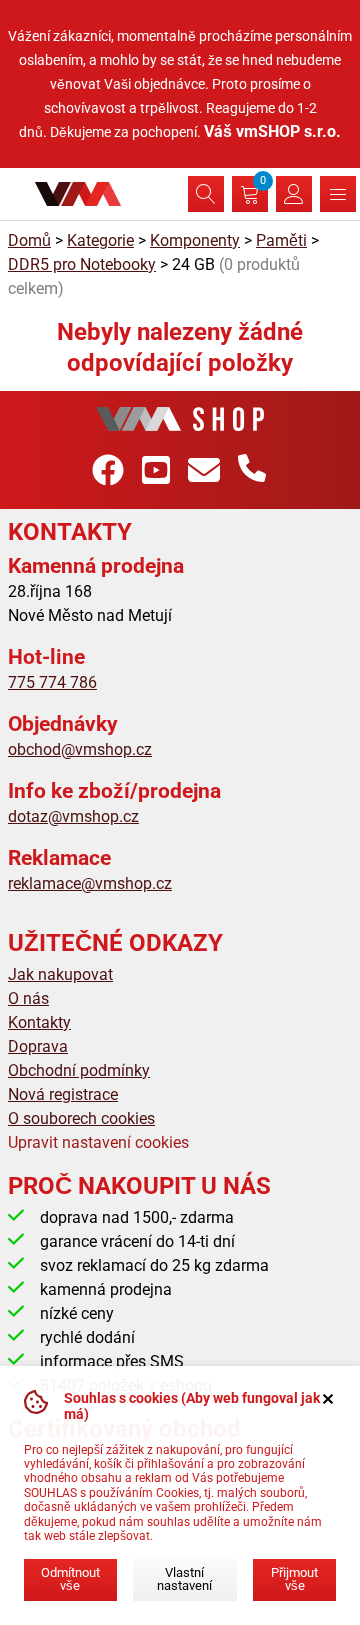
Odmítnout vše (70, 1579)
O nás (28, 998)
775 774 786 (52, 682)
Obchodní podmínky (79, 1070)
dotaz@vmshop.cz (73, 816)
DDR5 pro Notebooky (82, 264)
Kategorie (100, 240)
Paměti (281, 240)
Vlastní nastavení (184, 1579)
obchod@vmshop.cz (80, 749)
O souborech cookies (81, 1118)
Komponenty (195, 240)
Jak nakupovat (60, 974)
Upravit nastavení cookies (98, 1142)
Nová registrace (63, 1094)
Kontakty (39, 1022)
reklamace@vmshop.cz (90, 883)
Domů (29, 240)
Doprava (38, 1046)
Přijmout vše (294, 1579)
